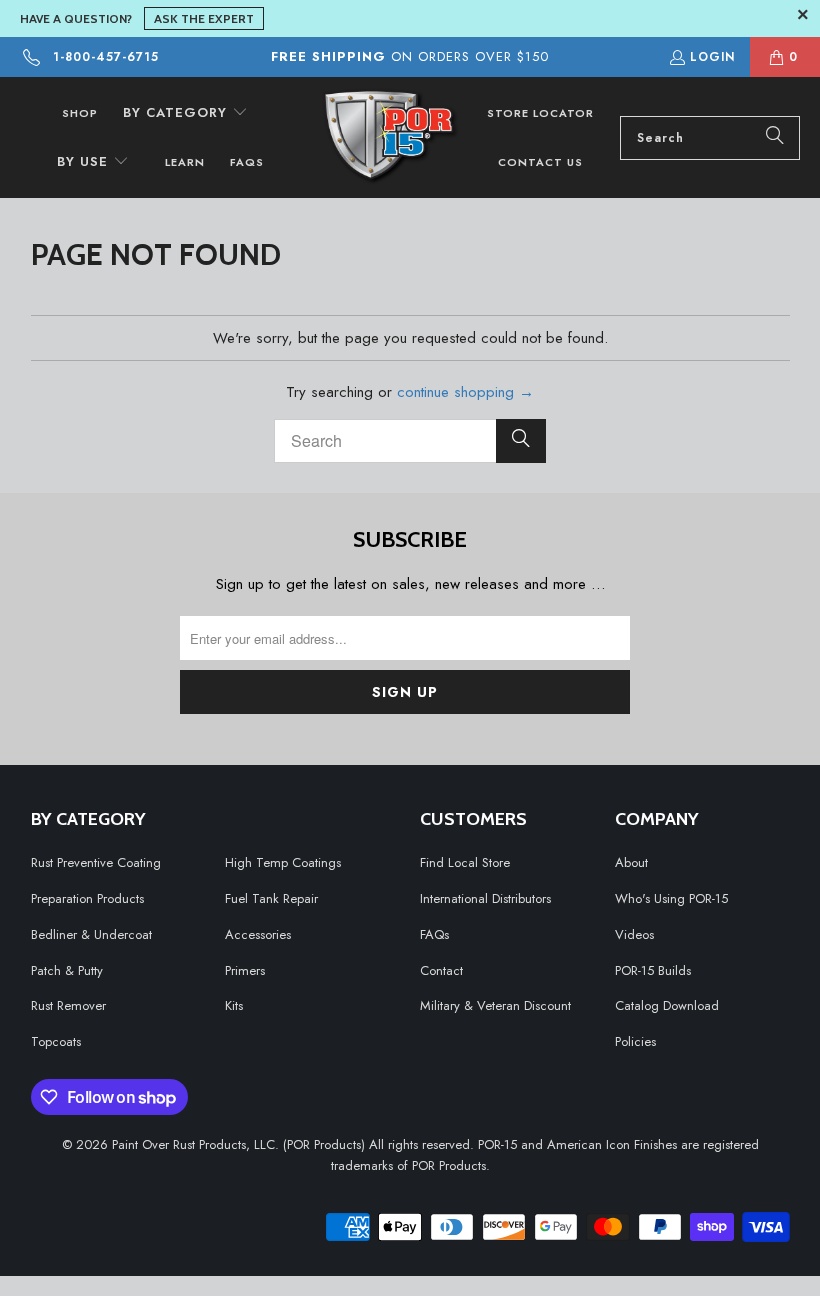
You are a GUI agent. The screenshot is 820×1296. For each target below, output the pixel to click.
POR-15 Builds (653, 970)
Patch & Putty (67, 970)
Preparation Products (87, 898)
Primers (245, 970)
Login (712, 57)
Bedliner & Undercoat (91, 934)
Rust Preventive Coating (96, 862)
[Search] (775, 138)
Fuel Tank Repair (271, 898)
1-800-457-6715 (106, 57)
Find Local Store (465, 862)
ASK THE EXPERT (204, 18)
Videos (634, 934)
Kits (234, 1005)
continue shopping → (465, 392)
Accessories (258, 934)
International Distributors (485, 898)
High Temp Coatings (283, 862)
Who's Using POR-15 (671, 898)
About (631, 862)
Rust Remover (68, 1005)
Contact (441, 970)
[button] (185, 113)
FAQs (434, 934)
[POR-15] (391, 137)
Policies (635, 1041)
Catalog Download (667, 1005)
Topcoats (56, 1041)
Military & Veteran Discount (495, 1005)
